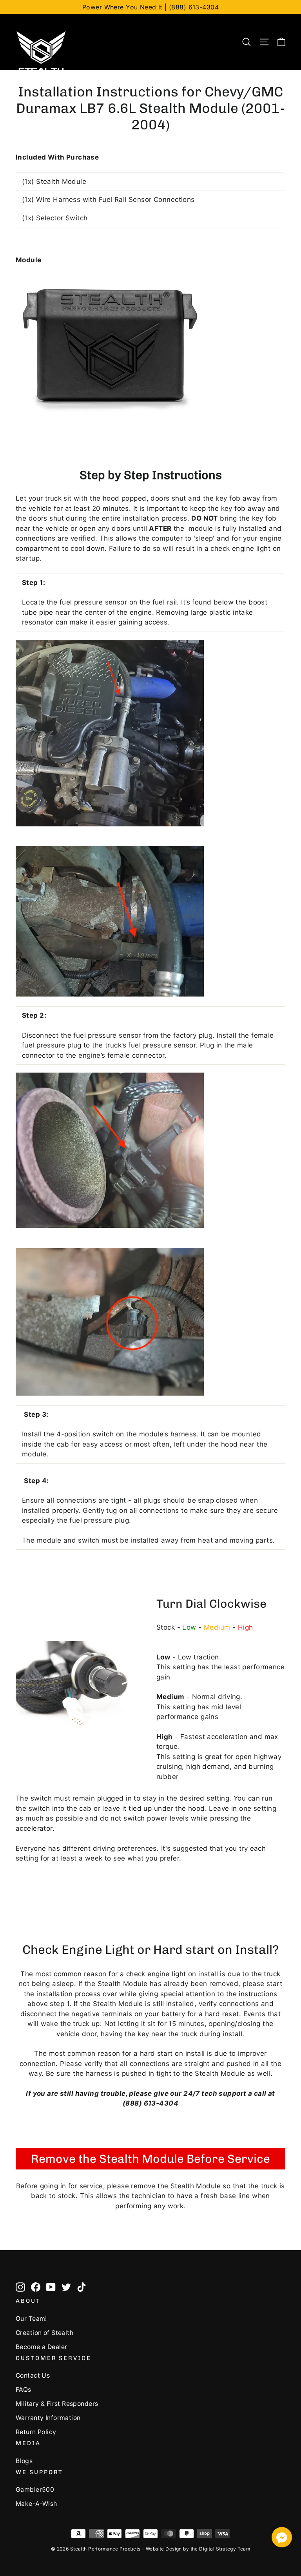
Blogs (24, 2461)
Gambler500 (35, 2490)
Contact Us (33, 2375)
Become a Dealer (41, 2347)
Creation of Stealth (44, 2333)
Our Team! (31, 2319)
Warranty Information (48, 2418)
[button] (282, 2539)
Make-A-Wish (36, 2504)
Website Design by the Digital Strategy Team (198, 2549)
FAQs (24, 2390)
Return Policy (36, 2432)
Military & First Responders (57, 2404)
